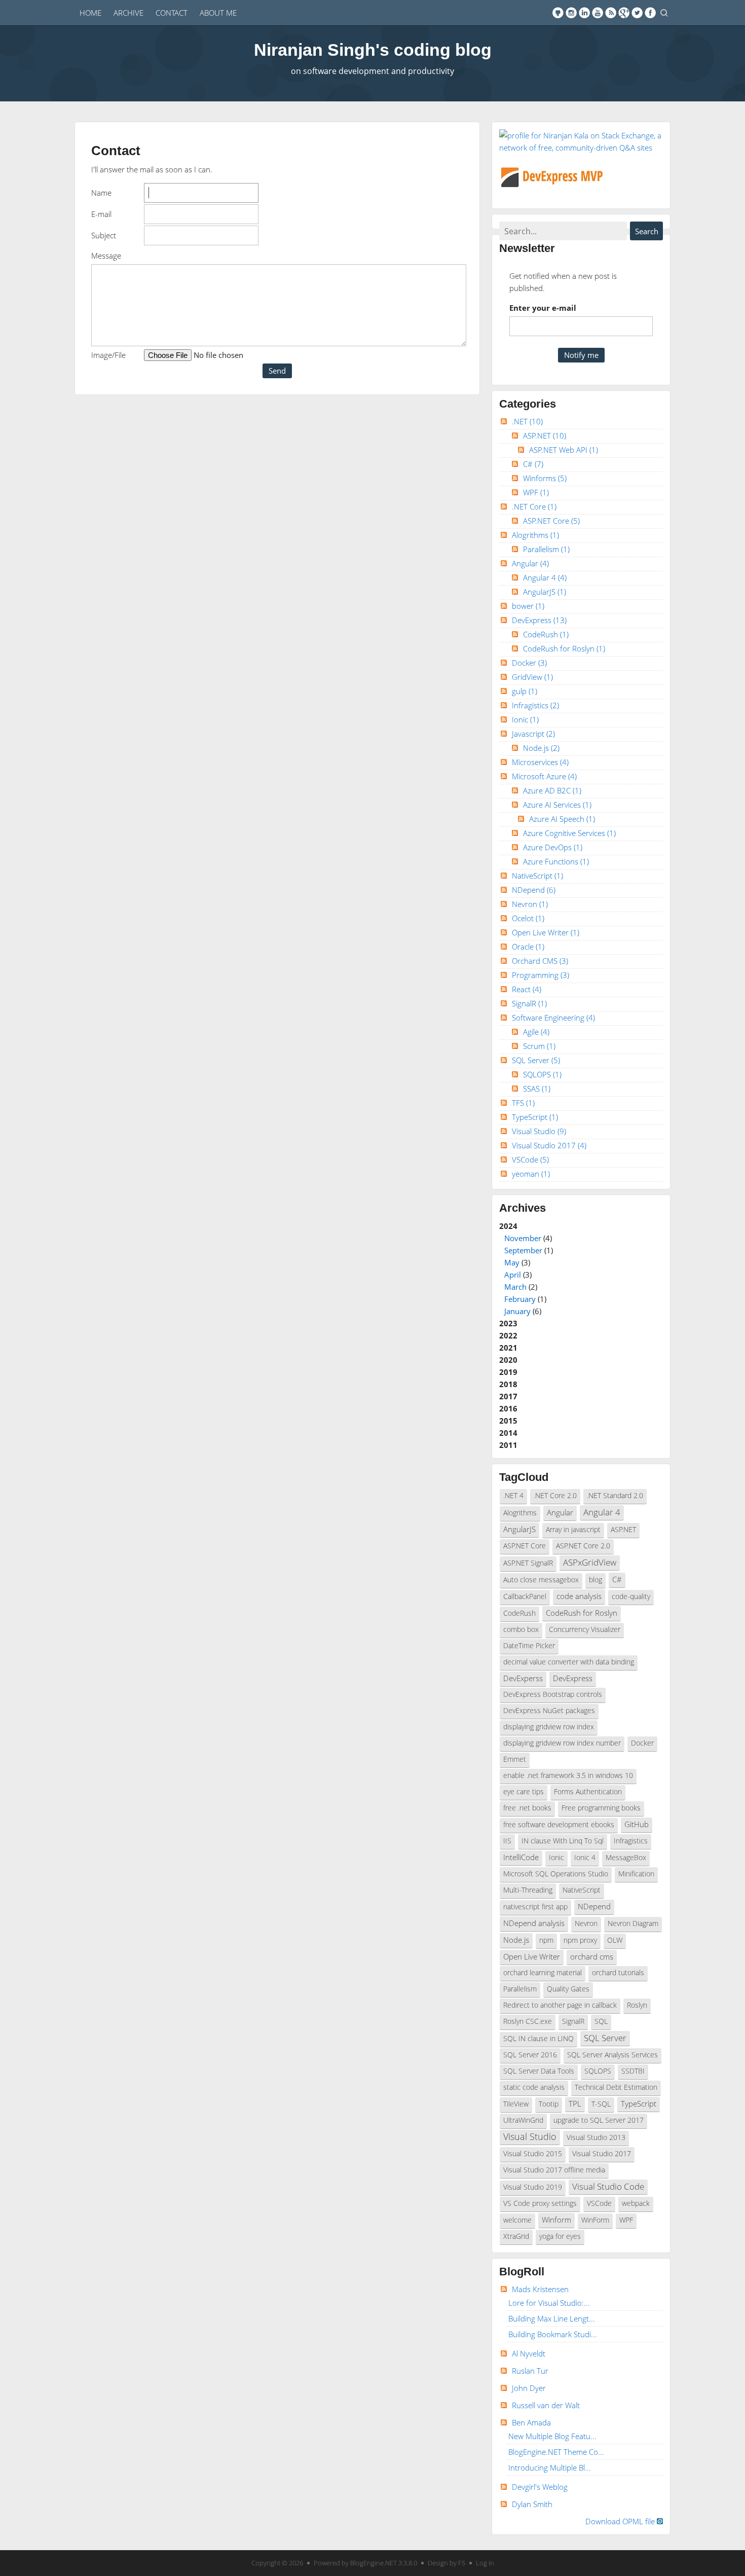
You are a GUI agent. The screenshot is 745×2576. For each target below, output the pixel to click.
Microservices (540, 762)
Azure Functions (556, 861)
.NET (527, 421)
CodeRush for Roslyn (564, 648)
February (520, 1299)
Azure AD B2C (552, 790)
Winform (556, 2220)
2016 (508, 1408)
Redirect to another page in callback (560, 2005)
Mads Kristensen (540, 2289)
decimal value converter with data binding (569, 1662)
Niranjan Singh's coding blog (373, 50)
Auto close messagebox (541, 1580)
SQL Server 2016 (530, 2055)
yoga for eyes (560, 2236)
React (527, 989)
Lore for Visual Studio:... (549, 2303)
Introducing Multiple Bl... (550, 2468)
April (513, 1275)
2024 (526, 1268)
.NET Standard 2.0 (615, 1496)
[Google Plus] (624, 13)
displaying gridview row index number (562, 1743)
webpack (636, 2203)
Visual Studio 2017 (549, 1145)
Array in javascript (573, 1530)
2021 (508, 1348)
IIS (507, 1841)
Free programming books (601, 1808)
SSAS (537, 1089)
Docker (529, 663)
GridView (532, 677)
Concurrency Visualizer (585, 1629)
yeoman (531, 1174)
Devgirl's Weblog (540, 2487)
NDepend (534, 890)
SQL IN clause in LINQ (538, 2039)
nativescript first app (535, 1907)
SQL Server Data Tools (539, 2071)
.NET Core (534, 506)
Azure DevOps (553, 847)
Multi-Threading (528, 1890)
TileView (516, 2104)
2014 (508, 1433)
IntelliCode (521, 1857)
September (523, 1250)
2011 (508, 1445)
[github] (558, 13)
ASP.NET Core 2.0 (583, 1546)
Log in (485, 2563)
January (517, 1311)
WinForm (595, 2220)
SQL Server (536, 1060)
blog (595, 1580)
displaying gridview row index (549, 1727)
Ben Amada (531, 2422)
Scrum (539, 1046)
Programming (541, 975)
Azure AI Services (557, 805)
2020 (508, 1360)
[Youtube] (598, 13)
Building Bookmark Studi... (553, 2334)
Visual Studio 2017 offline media (554, 2170)
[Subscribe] (611, 13)
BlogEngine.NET (374, 2563)
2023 (508, 1323)
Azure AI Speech (562, 819)
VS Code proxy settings (540, 2203)
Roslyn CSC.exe (528, 2021)
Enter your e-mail (543, 308)
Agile (536, 1032)
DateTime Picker (529, 1646)
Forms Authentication (588, 1792)
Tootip (549, 2104)
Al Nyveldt (529, 2353)
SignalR (529, 1003)
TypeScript (535, 1117)
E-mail (101, 214)
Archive (128, 13)
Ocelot (528, 918)
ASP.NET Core (551, 521)
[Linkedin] (584, 13)
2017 (508, 1396)
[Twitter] (637, 13)
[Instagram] (571, 13)
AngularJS (545, 592)
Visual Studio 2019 (533, 2187)
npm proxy (580, 1940)
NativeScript (537, 876)
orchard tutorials (618, 1973)
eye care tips (524, 1792)
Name (101, 193)
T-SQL (601, 2104)
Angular (530, 563)
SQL (601, 2021)
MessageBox (626, 1858)
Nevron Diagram (633, 1924)
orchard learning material (543, 1973)
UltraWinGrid (523, 2120)
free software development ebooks (559, 1825)
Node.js (541, 748)
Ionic (525, 719)
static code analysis (534, 2087)
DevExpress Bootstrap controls (553, 1694)
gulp (525, 691)
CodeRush (546, 634)
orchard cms (592, 1956)
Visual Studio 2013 (596, 2137)
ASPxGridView (590, 1562)
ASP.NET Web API (564, 450)
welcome (517, 2220)
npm (546, 1940)
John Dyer (529, 2388)
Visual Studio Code (608, 2186)
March (515, 1287)
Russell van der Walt (546, 2405)
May (512, 1262)
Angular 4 (545, 577)
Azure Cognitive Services (569, 833)
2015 (508, 1421)
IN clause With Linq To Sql (563, 1841)
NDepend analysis (534, 1923)
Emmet (515, 1759)
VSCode (530, 1159)
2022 (508, 1335)
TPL (575, 2103)
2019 (508, 1372)
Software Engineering (553, 1018)
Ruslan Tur (530, 2371)
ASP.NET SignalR (528, 1563)
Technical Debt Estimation (616, 2087)
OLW (615, 1940)
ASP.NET (545, 436)
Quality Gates (568, 1989)
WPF (536, 492)
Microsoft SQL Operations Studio (556, 1874)
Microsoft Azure (544, 776)
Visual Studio (539, 1131)
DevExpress (539, 620)
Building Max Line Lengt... (552, 2318)
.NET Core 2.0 (555, 1496)
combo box (521, 1629)
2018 (508, 1384)
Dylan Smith (532, 2504)
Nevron (530, 904)
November (523, 1238)
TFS (523, 1103)
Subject (104, 235)
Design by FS (446, 2563)
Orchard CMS (540, 961)
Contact (172, 13)
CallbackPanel (525, 1597)
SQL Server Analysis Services (612, 2055)
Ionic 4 (585, 1858)
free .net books (527, 1808)
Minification (636, 1874)
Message (106, 256)
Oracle (528, 947)
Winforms (545, 478)
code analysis (579, 1596)
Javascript (533, 734)
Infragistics (535, 705)
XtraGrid (516, 2236)
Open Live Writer (546, 932)
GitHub (637, 1824)
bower (528, 606)
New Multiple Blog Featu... (552, 2436)
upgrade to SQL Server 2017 (599, 2120)
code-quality (631, 1597)
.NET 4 (513, 1496)
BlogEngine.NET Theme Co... (556, 2452)
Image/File (108, 355)
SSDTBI (633, 2071)
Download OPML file (621, 2521)
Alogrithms (535, 535)
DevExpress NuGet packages (549, 1711)
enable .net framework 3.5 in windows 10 (568, 1775)
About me (218, 13)
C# (533, 464)
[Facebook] (650, 13)
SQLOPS (542, 1074)
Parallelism (546, 549)
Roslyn (637, 2005)
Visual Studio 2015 (533, 2154)
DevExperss (523, 1678)
